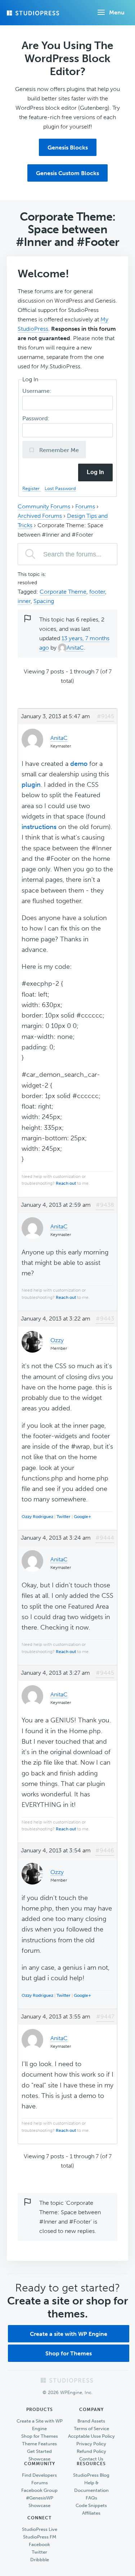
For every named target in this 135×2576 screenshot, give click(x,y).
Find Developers (39, 2475)
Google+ (82, 1517)
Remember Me (58, 450)
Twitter (64, 1517)
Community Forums (44, 506)
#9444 (105, 1538)
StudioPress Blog (91, 2475)
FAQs (91, 2498)
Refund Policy (91, 2451)
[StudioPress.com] (34, 13)
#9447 (105, 2016)
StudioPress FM (40, 2537)
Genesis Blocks (68, 148)
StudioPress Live (40, 2529)
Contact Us (91, 2459)
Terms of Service (91, 2428)
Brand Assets (91, 2421)
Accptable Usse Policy (91, 2436)
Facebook (39, 2544)
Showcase (39, 2459)
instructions (39, 827)
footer (97, 592)
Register (32, 488)
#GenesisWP (40, 2498)
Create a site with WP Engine (69, 2334)
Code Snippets (91, 2505)
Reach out (66, 1183)
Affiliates (91, 2513)
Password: (37, 418)
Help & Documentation (91, 2486)
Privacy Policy (91, 2444)
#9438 (105, 1205)
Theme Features (39, 2444)
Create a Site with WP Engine (40, 2425)
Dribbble (40, 2560)
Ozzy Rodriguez (37, 1517)
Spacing (44, 601)
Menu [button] (117, 12)
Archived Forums (40, 516)
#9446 (105, 1850)
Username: (38, 391)
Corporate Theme (63, 592)
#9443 (105, 1319)
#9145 (105, 716)
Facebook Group (39, 2490)
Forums (85, 506)
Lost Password (60, 488)
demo (79, 764)
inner (24, 601)
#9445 (105, 1673)
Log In (95, 472)
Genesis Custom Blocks (67, 173)
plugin (31, 785)
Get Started (39, 2451)
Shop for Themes (69, 2353)
